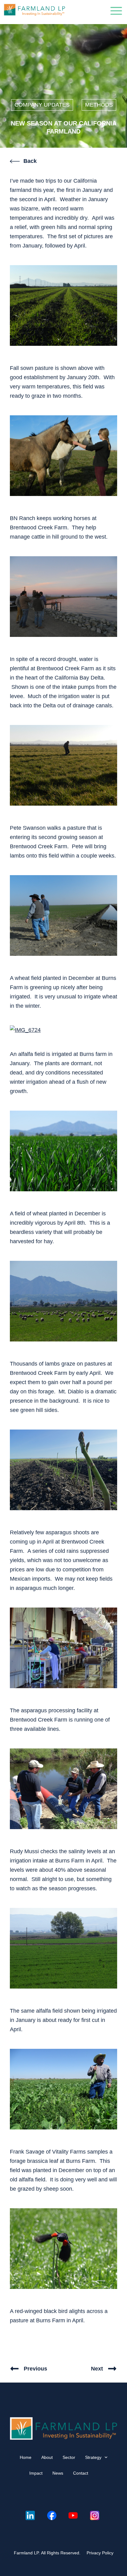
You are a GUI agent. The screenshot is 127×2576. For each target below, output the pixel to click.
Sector (69, 2457)
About (47, 2457)
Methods (99, 105)
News (58, 2473)
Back (30, 161)
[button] (116, 12)
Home (26, 2457)
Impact (36, 2473)
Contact (81, 2473)
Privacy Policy (100, 2553)
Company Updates (42, 105)
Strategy (93, 2457)
